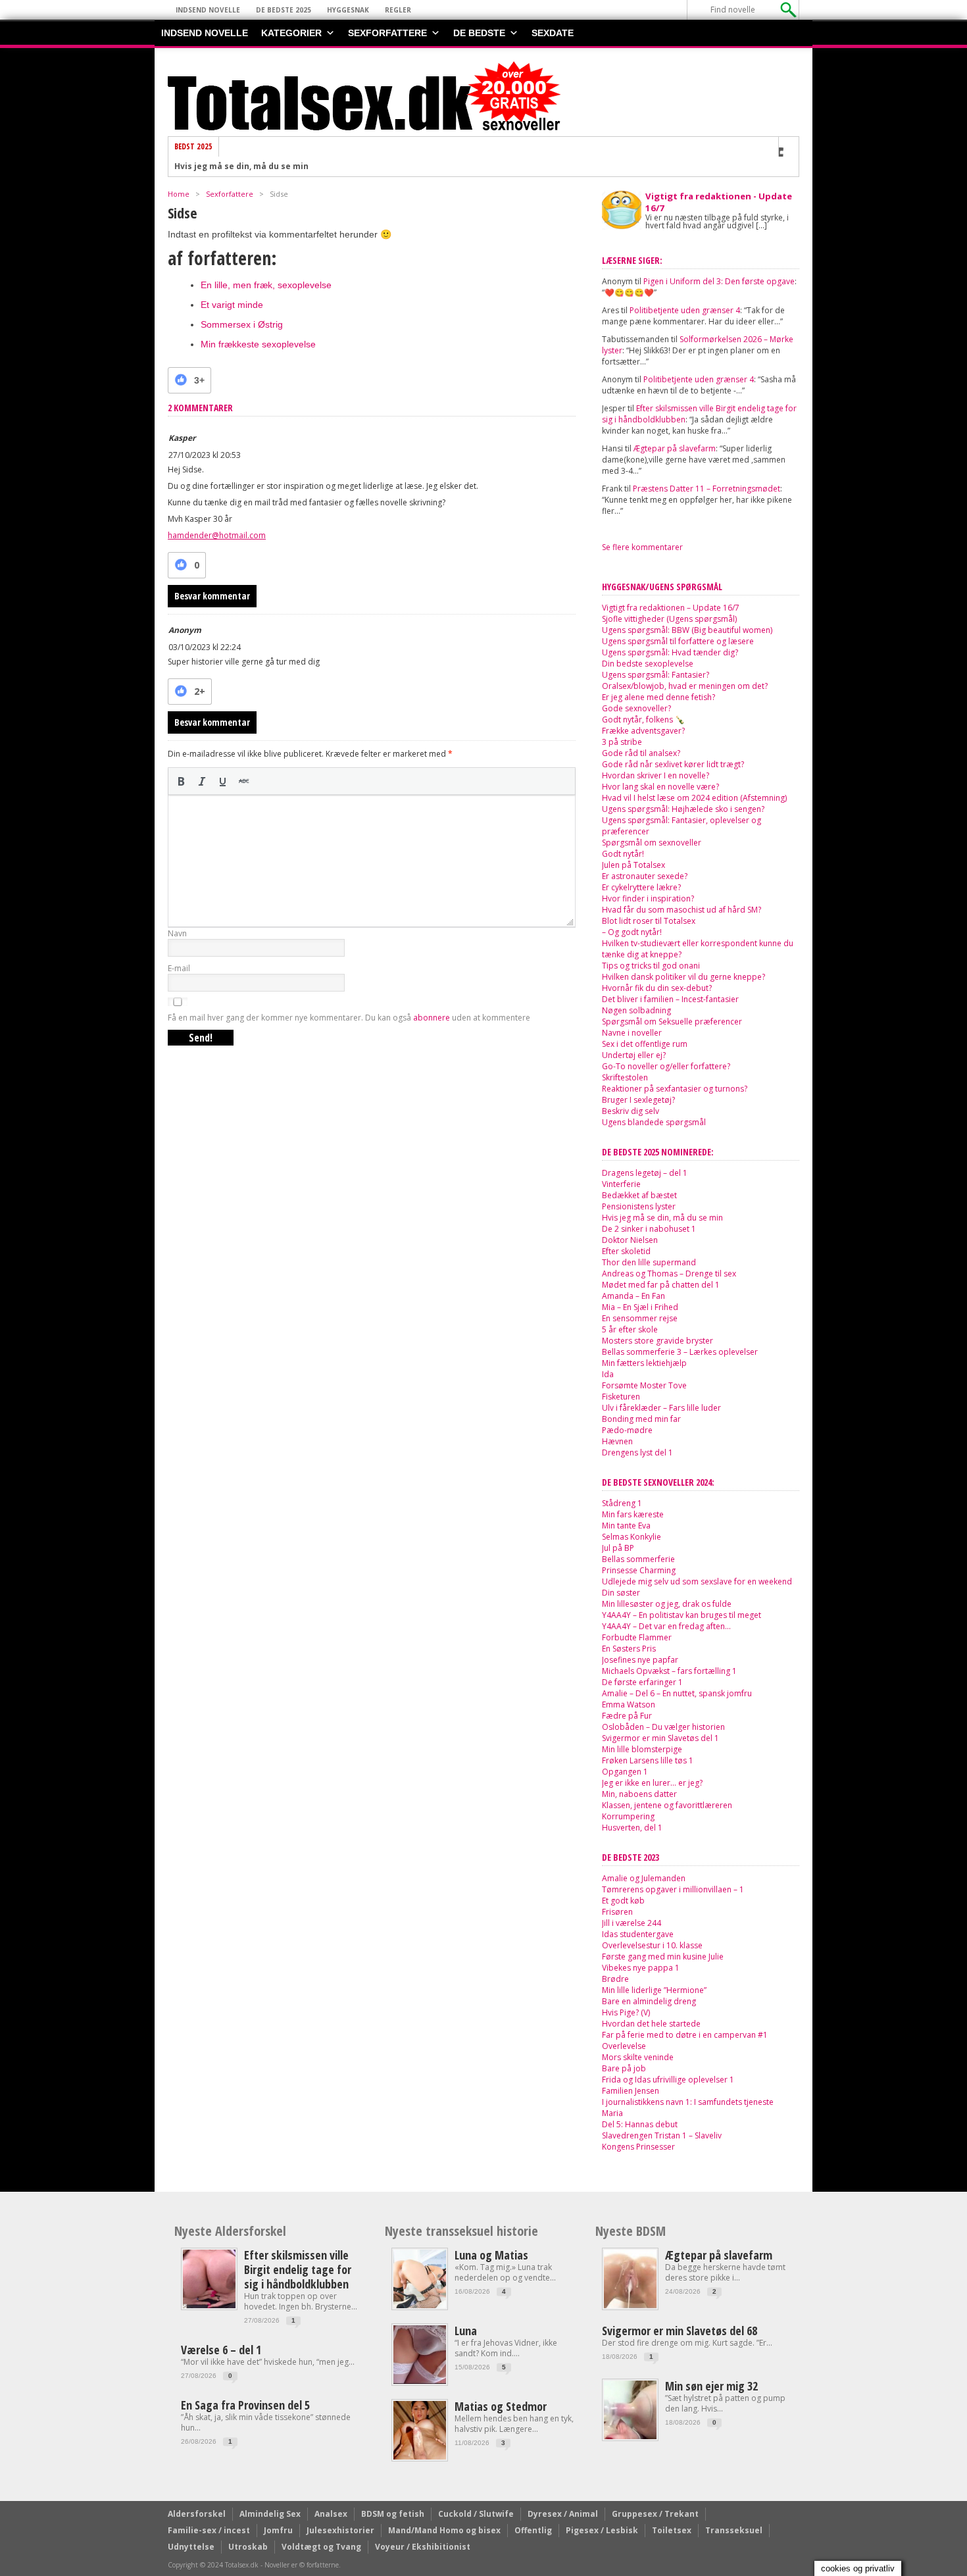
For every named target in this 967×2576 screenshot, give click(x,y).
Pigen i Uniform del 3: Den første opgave (719, 281)
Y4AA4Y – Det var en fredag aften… (666, 1626)
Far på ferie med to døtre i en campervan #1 (685, 2035)
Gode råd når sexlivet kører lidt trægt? (673, 764)
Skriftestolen (625, 1077)
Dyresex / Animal (563, 2514)
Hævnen (617, 1441)
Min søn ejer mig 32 (711, 2386)
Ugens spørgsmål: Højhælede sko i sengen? (683, 809)
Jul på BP (618, 1548)
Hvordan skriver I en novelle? (656, 775)
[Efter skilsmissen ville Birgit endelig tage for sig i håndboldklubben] (209, 2305)
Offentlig (533, 2530)
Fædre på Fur (627, 1716)
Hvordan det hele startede (651, 2024)
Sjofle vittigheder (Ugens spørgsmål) (669, 619)
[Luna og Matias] (420, 2305)
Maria (612, 2113)
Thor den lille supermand (649, 1262)
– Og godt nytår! (632, 932)
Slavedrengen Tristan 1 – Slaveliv (662, 2135)
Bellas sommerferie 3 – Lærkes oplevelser (680, 1352)
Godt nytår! (623, 854)
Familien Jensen (631, 2091)
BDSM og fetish (393, 2514)
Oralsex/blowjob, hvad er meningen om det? (685, 686)
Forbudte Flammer (637, 1637)
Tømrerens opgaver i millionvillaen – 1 (673, 1889)
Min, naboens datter (639, 1794)
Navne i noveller (632, 1033)
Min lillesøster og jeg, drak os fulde (667, 1604)
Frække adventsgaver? (643, 731)
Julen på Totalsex (633, 865)
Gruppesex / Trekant (655, 2514)
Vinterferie (621, 1184)
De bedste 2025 (284, 10)
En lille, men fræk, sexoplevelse (266, 285)
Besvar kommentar (212, 596)
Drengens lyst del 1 (637, 1452)
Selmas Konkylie (632, 1537)
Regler (398, 10)
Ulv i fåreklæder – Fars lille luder (661, 1408)
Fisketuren (621, 1397)
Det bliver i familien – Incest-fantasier (670, 999)
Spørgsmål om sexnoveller (652, 843)
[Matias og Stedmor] (420, 2457)
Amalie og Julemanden (644, 1878)
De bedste (479, 33)
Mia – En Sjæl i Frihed (640, 1307)
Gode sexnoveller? (636, 708)
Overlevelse (624, 2046)
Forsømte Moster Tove (644, 1385)
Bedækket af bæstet (639, 1195)
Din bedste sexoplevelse (648, 664)
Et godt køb (623, 1901)
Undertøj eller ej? (634, 1055)
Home (179, 194)
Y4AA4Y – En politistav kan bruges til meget (682, 1615)
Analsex (331, 2514)
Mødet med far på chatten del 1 (661, 1285)
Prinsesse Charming (639, 1570)
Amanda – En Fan (633, 1296)
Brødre (615, 1979)
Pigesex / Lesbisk (602, 2530)
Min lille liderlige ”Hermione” (654, 1990)
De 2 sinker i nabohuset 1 (227, 169)
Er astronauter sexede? (645, 876)
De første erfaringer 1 (642, 1682)
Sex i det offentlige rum (645, 1044)
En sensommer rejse (640, 1318)
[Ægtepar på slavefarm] (630, 2305)
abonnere (432, 1018)
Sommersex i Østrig (242, 324)
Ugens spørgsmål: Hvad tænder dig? (670, 652)
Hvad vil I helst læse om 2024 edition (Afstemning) (694, 798)
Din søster (621, 1593)
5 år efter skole (630, 1329)
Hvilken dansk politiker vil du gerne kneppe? (683, 977)
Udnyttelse (191, 2547)
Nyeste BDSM (631, 2231)
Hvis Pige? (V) (626, 2012)
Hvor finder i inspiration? (648, 898)
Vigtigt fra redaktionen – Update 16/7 (671, 608)
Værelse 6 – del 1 (221, 2350)
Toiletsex (672, 2530)
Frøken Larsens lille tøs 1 (648, 1760)
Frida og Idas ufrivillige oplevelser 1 (668, 2080)
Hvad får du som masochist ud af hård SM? (682, 910)
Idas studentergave (638, 1934)
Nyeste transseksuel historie (461, 2231)
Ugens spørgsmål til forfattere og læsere (678, 641)
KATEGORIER (291, 33)
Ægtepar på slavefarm (675, 448)
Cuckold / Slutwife (476, 2514)
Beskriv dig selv (631, 1111)
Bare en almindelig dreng (649, 2001)
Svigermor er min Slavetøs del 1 (660, 1738)
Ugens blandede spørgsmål (654, 1122)
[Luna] (420, 2381)
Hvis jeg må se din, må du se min (662, 1218)
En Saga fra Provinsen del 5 (245, 2405)
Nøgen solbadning (636, 1010)
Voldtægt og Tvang (321, 2547)
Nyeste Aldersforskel (230, 2231)
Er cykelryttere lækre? (641, 887)
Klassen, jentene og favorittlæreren (667, 1805)
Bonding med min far (641, 1419)
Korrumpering (628, 1816)
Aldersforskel (197, 2514)
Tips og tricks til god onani (651, 966)
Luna (466, 2331)
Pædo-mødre (627, 1430)
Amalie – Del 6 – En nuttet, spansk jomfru (677, 1693)
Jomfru (278, 2530)
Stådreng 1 (622, 1503)
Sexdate (553, 33)
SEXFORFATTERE (387, 33)
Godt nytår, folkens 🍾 (643, 720)
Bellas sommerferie (638, 1559)
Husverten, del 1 (632, 1828)
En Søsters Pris (629, 1649)
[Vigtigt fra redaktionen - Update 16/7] (622, 209)
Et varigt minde (232, 305)
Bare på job (624, 2068)
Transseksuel (734, 2530)
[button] (181, 781)
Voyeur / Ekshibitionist (423, 2547)
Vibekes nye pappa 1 (641, 1968)
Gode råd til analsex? (641, 753)
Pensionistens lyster (639, 1206)
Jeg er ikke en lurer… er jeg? (652, 1783)
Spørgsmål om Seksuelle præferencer (672, 1022)
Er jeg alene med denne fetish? (658, 697)
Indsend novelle (208, 10)
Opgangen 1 (625, 1772)
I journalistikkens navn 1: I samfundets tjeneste (688, 2102)
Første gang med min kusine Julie (663, 1957)
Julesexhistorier (340, 2530)
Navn (177, 933)
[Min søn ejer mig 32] (630, 2436)
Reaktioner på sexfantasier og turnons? (675, 1089)
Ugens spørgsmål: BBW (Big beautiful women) (687, 630)
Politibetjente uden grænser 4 (685, 310)
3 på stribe (622, 742)
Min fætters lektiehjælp (644, 1363)
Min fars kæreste (633, 1514)
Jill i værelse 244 (632, 1923)
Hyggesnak (348, 10)
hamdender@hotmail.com (217, 535)
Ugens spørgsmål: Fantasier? (656, 675)
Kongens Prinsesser (638, 2147)
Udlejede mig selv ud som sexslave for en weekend (697, 1581)
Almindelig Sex (270, 2514)
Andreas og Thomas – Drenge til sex (669, 1274)
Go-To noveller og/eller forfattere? (666, 1066)
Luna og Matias (491, 2255)
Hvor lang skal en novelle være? (660, 787)
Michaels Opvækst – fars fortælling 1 (669, 1671)
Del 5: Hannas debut (640, 2124)
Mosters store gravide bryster (657, 1341)
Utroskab (248, 2547)
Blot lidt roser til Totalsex (649, 921)
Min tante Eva (626, 1526)
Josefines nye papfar (640, 1660)
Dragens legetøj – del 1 (645, 1173)
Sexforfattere (230, 194)
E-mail (179, 968)
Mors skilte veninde (638, 2057)
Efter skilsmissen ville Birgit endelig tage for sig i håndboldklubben (298, 2269)
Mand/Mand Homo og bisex (444, 2530)
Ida (608, 1374)
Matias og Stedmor (501, 2406)
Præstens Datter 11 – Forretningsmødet (707, 489)
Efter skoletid (626, 1251)
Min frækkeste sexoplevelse (258, 344)
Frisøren (617, 1912)
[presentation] (181, 781)
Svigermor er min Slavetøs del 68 (680, 2331)
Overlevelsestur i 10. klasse (652, 1945)
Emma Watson (629, 1705)
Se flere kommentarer (642, 547)
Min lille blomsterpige (642, 1749)
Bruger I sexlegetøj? (638, 1100)
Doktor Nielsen (630, 1240)
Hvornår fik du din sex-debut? (657, 988)
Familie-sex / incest (209, 2530)
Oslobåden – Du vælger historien (663, 1727)
